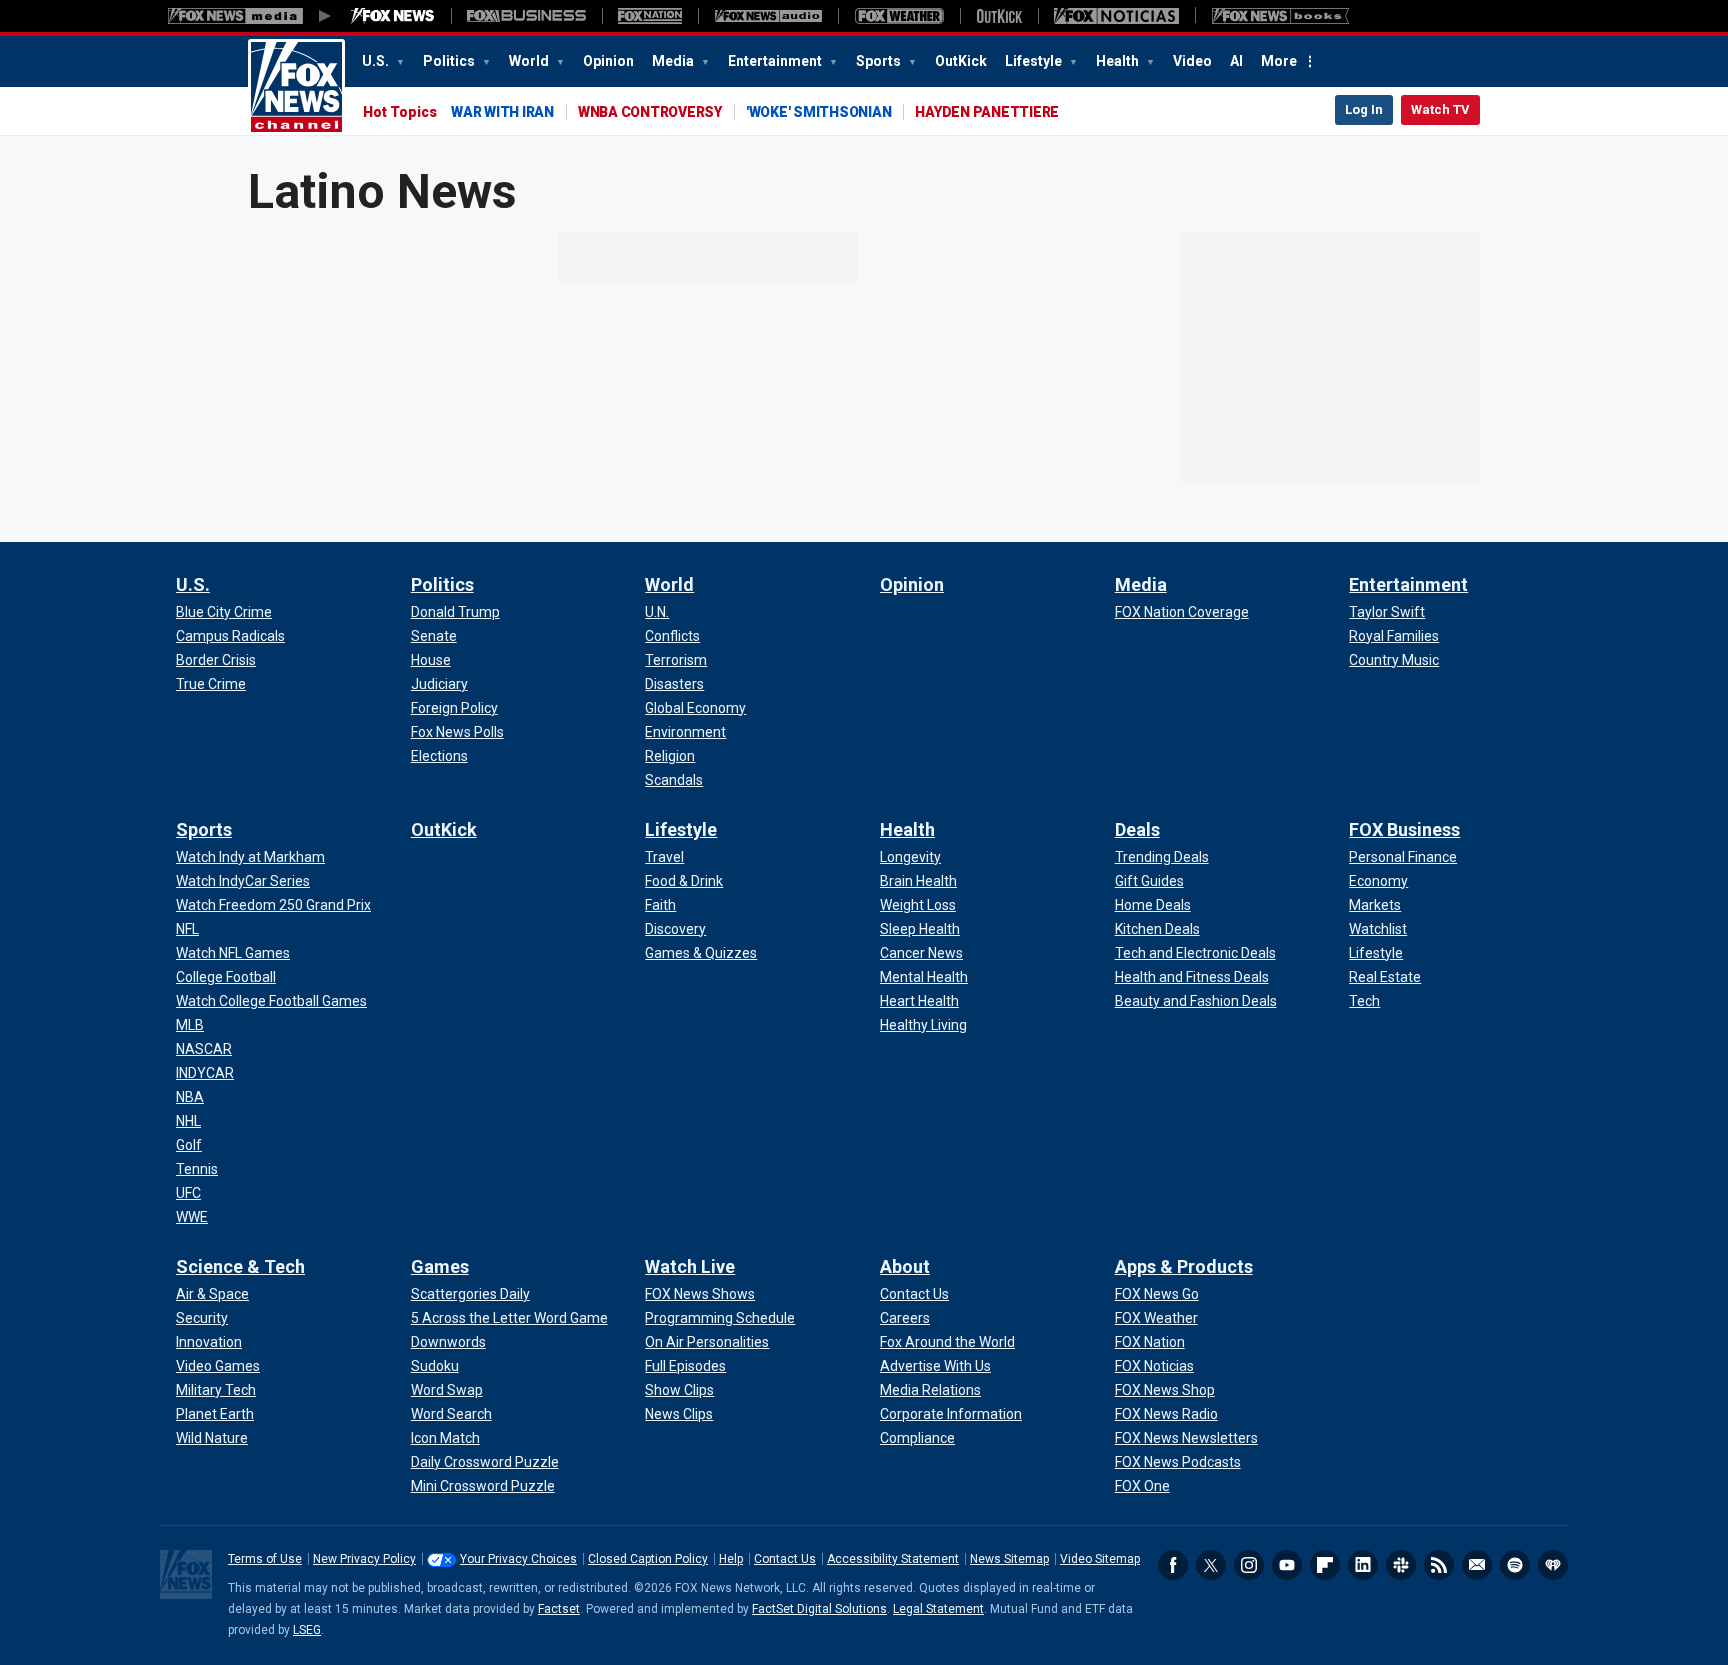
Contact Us (785, 1559)
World (530, 61)
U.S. (377, 61)
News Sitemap (1009, 1559)
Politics (450, 61)
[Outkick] (999, 16)
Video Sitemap (1100, 1559)
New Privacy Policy (364, 1559)
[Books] (1280, 16)
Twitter (1211, 1565)
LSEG (307, 1630)
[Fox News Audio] (768, 16)
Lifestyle (1035, 61)
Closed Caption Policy (648, 1559)
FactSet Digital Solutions (819, 1609)
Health (1119, 61)
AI (1236, 61)
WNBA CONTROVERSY (650, 112)
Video (1192, 61)
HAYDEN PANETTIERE (987, 112)
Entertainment (776, 61)
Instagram (1249, 1565)
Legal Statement (938, 1609)
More (1279, 61)
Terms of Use (265, 1559)
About (905, 1266)
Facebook (1173, 1565)
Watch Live (690, 1266)
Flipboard (1325, 1565)
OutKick (961, 61)
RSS (1439, 1565)
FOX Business (1404, 829)
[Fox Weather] (899, 16)
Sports (880, 61)
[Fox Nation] (650, 16)
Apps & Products (1184, 1266)
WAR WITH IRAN (502, 112)
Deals (1137, 829)
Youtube (1287, 1565)
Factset (559, 1609)
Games (440, 1266)
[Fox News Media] (393, 16)
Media (674, 61)
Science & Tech (240, 1266)
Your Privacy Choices (518, 1559)
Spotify (1515, 1565)
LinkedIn (1363, 1565)
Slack (1401, 1565)
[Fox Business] (526, 16)
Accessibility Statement (893, 1559)
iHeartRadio (1553, 1565)
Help (731, 1559)
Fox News (296, 87)
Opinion (608, 61)
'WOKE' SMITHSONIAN (819, 112)
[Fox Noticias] (1116, 16)
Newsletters (1477, 1565)
